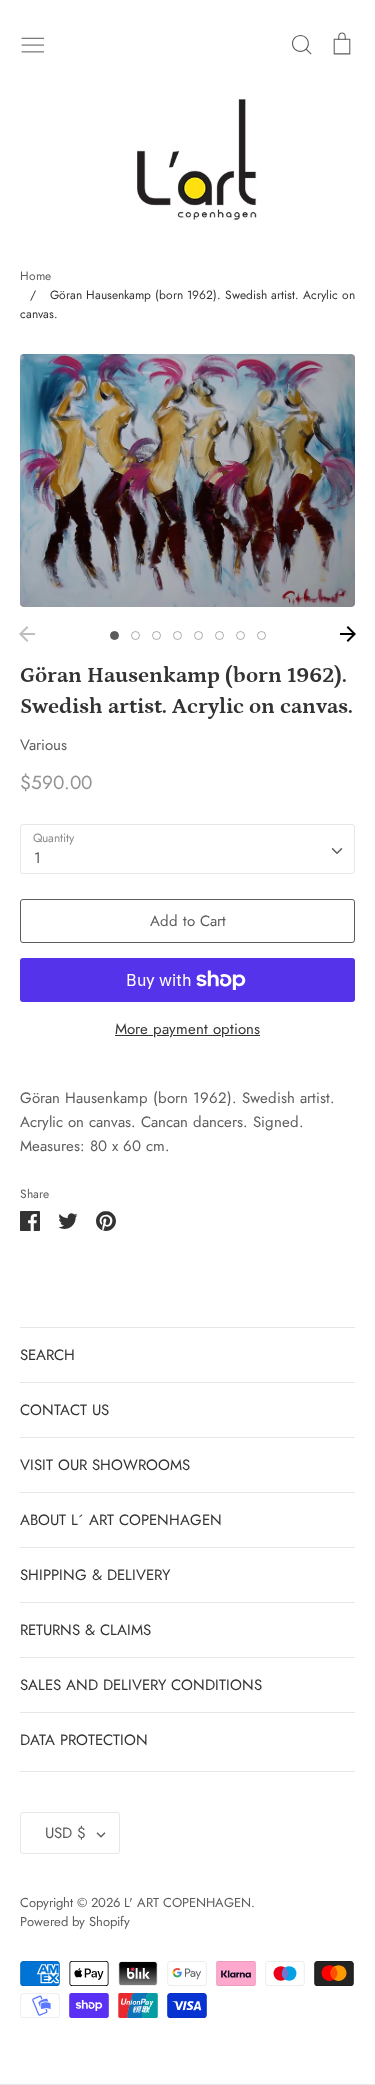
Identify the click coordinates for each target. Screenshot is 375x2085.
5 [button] (198, 635)
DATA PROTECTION (84, 1740)
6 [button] (219, 635)
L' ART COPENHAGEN (187, 1902)
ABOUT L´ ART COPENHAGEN (121, 1520)
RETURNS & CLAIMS (85, 1630)
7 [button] (240, 635)
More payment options (187, 1029)
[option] (187, 480)
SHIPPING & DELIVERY (95, 1575)
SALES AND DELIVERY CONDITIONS (141, 1685)
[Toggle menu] (33, 43)
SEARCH (47, 1355)
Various (43, 745)
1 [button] (114, 635)
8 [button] (261, 635)
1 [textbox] (37, 858)
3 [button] (156, 635)
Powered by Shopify (75, 1921)
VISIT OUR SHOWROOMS (105, 1465)
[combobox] (187, 849)
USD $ (65, 1833)
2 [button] (135, 635)
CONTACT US (64, 1410)
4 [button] (177, 635)
